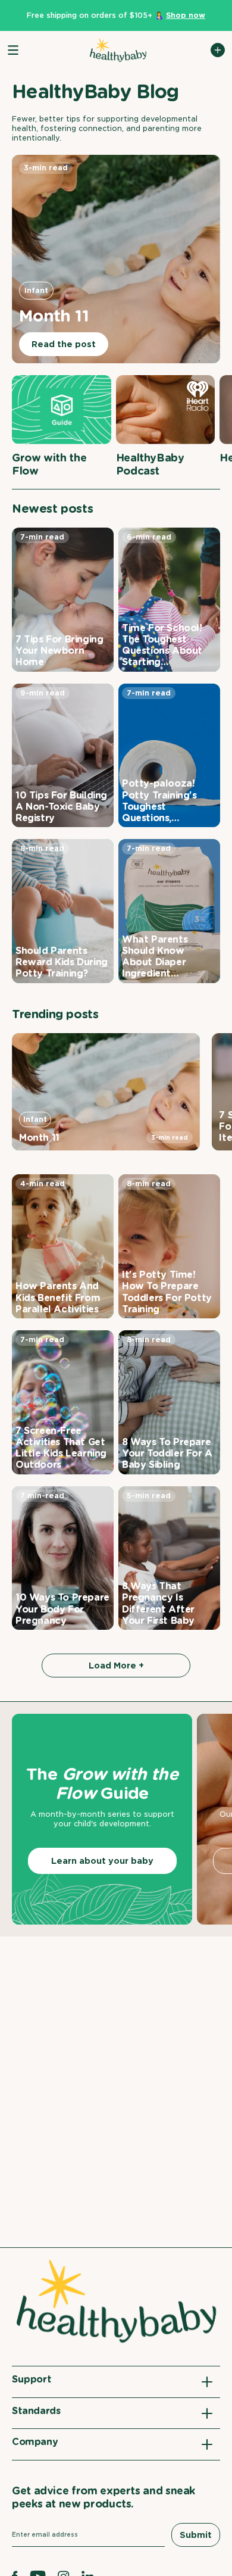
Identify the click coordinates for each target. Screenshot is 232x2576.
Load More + (116, 1666)
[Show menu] (13, 50)
